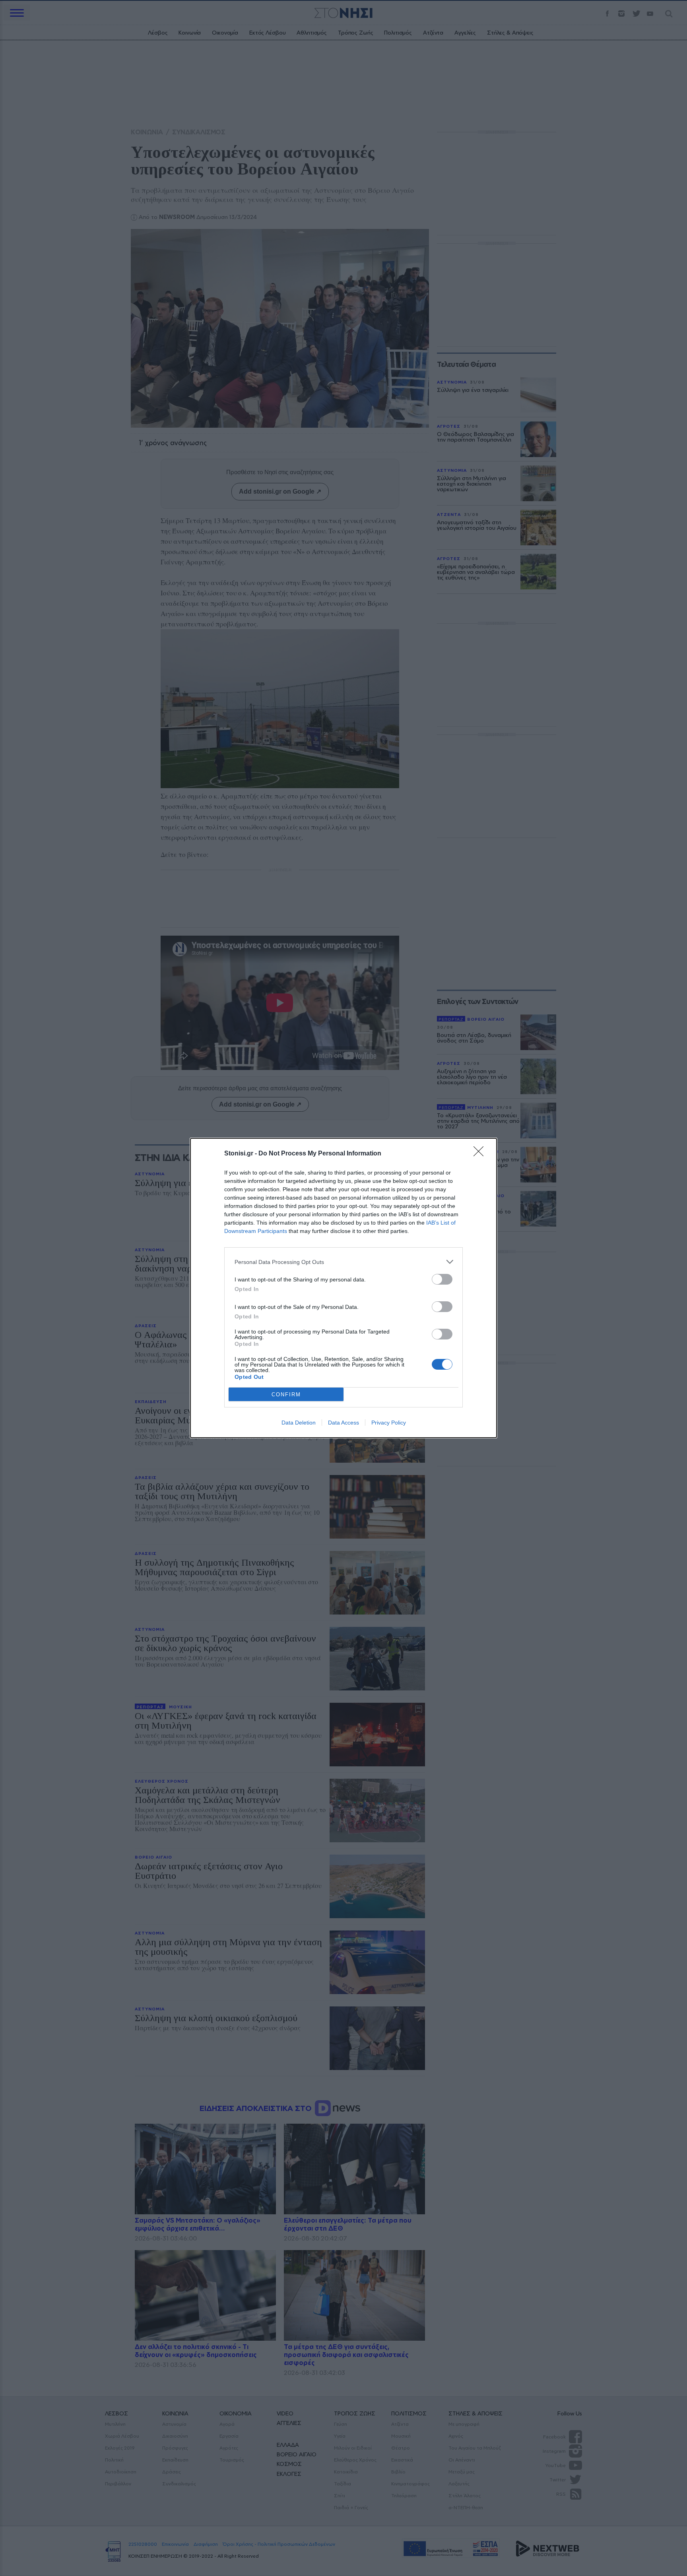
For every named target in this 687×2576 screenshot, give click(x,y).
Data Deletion (299, 1423)
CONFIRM (286, 1395)
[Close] (481, 1154)
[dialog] (343, 1288)
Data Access (343, 1423)
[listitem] (343, 1262)
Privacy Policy (389, 1423)
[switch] (442, 1279)
